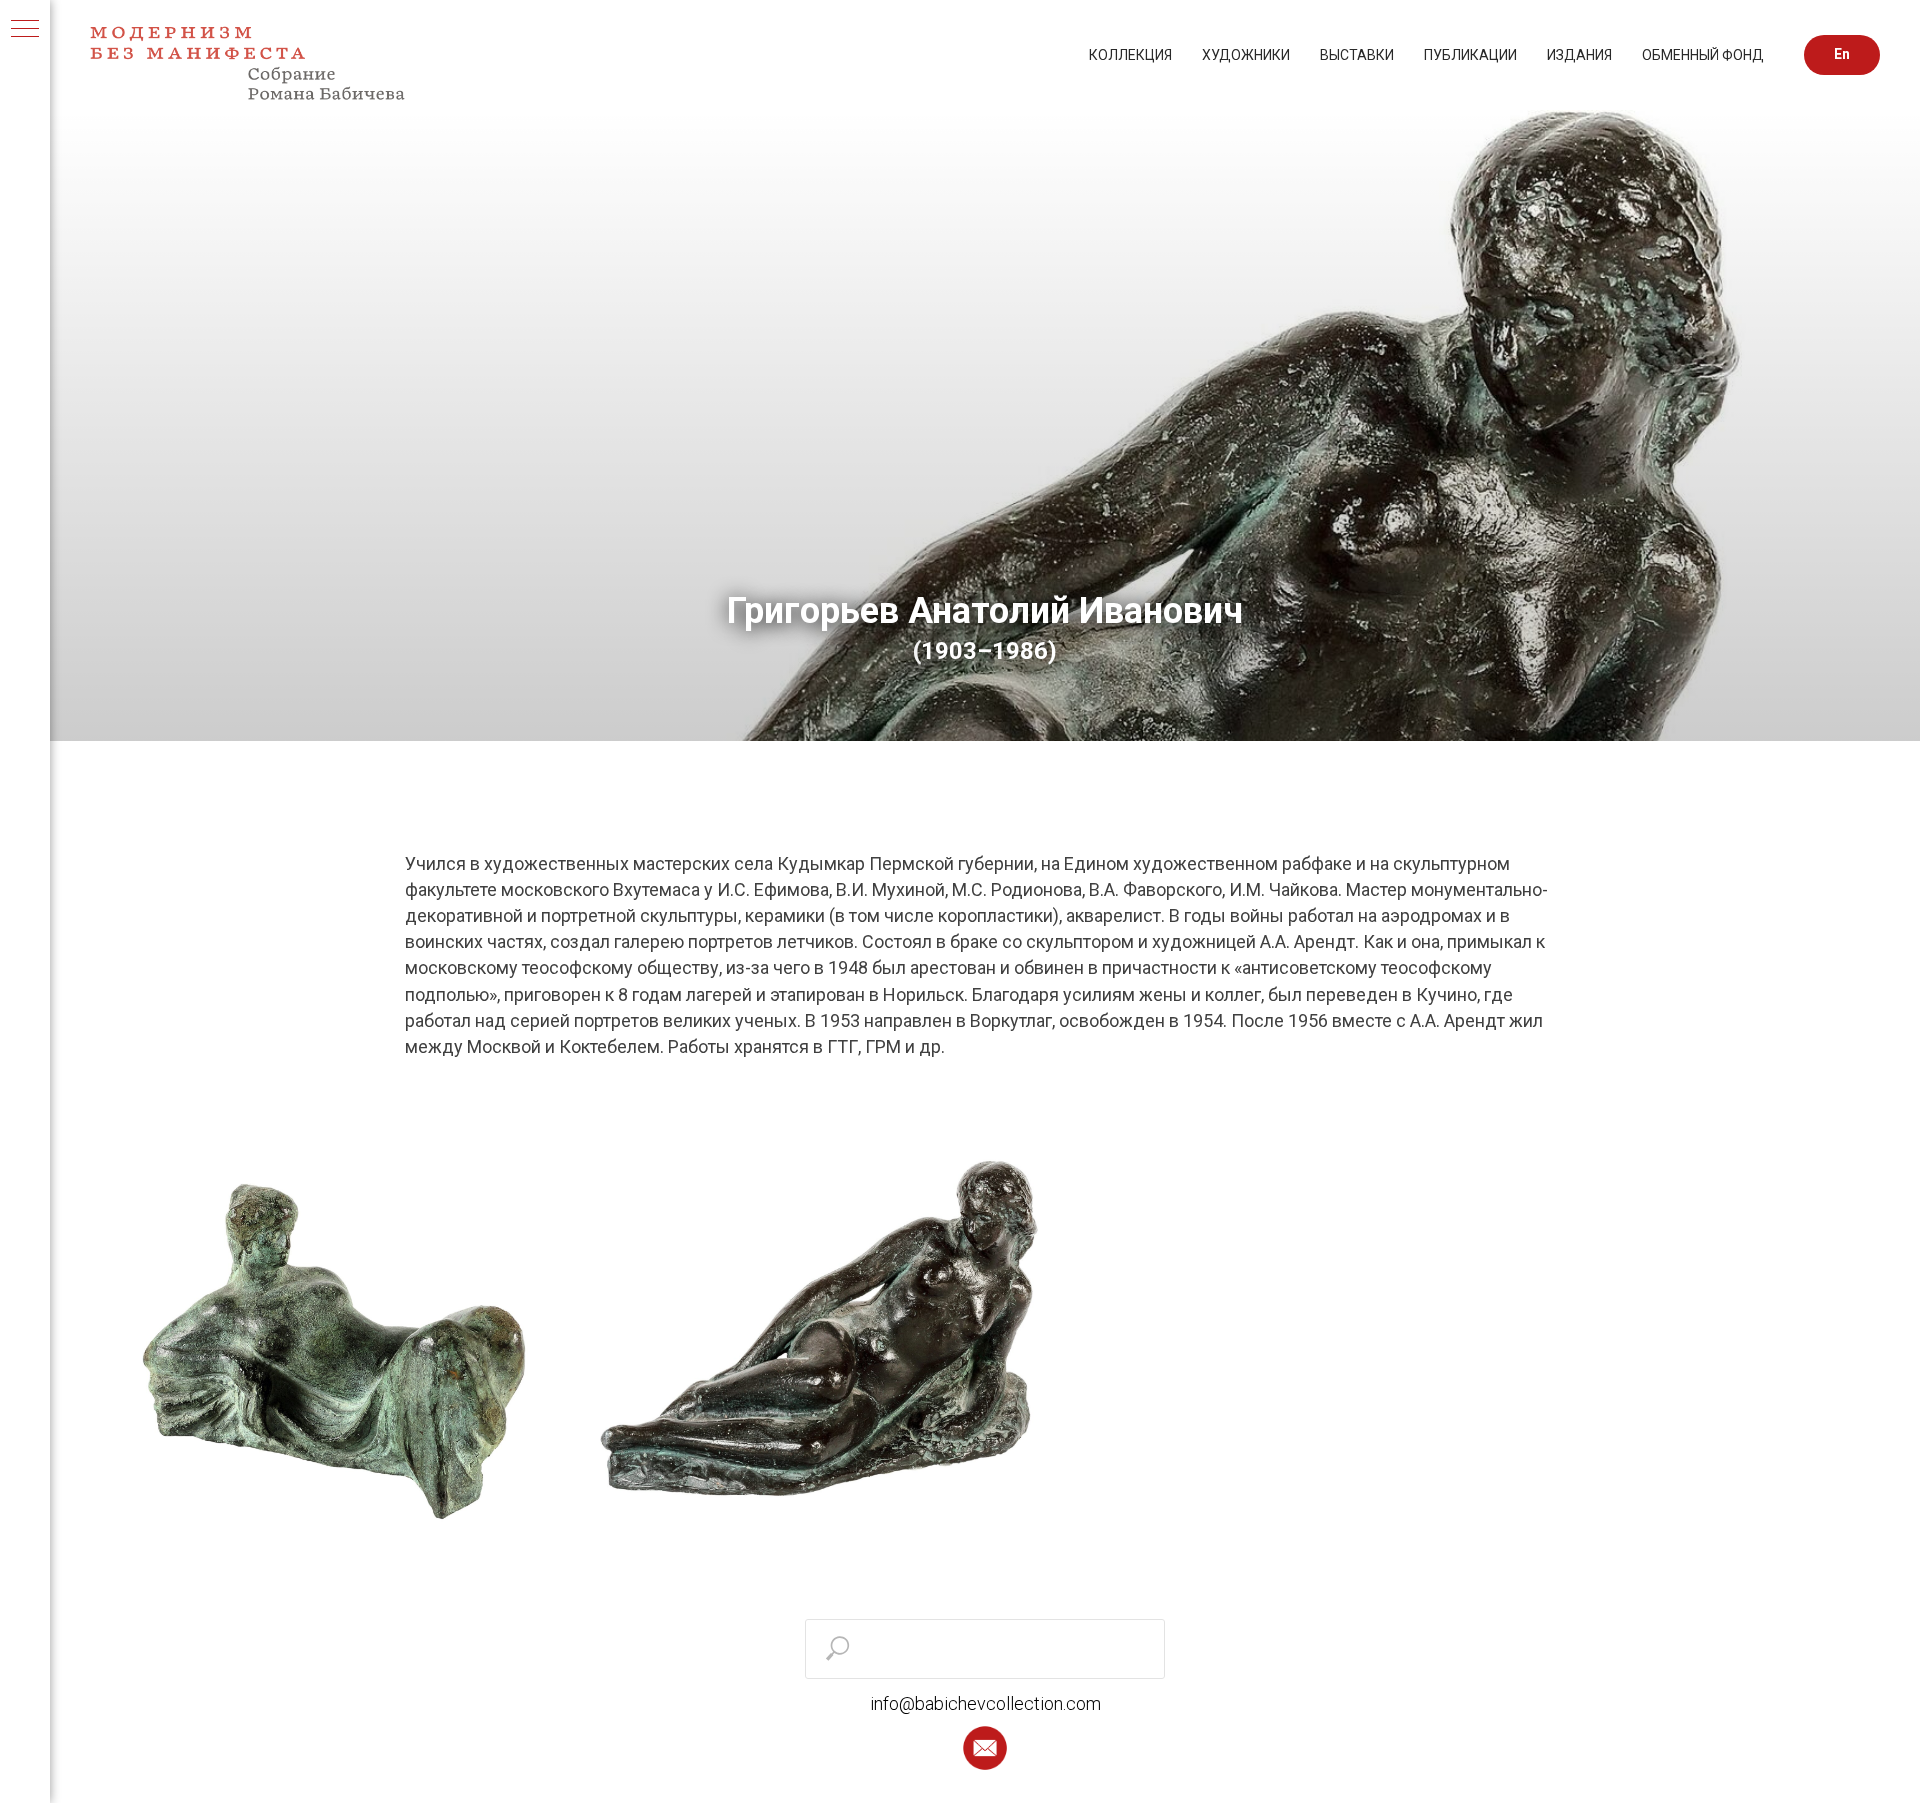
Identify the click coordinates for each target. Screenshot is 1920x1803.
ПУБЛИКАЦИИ (1470, 55)
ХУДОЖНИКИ (1246, 55)
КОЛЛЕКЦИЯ (1130, 55)
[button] (985, 1748)
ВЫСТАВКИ (1357, 55)
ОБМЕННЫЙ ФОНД (1703, 55)
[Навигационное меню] (25, 30)
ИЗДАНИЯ (1579, 55)
